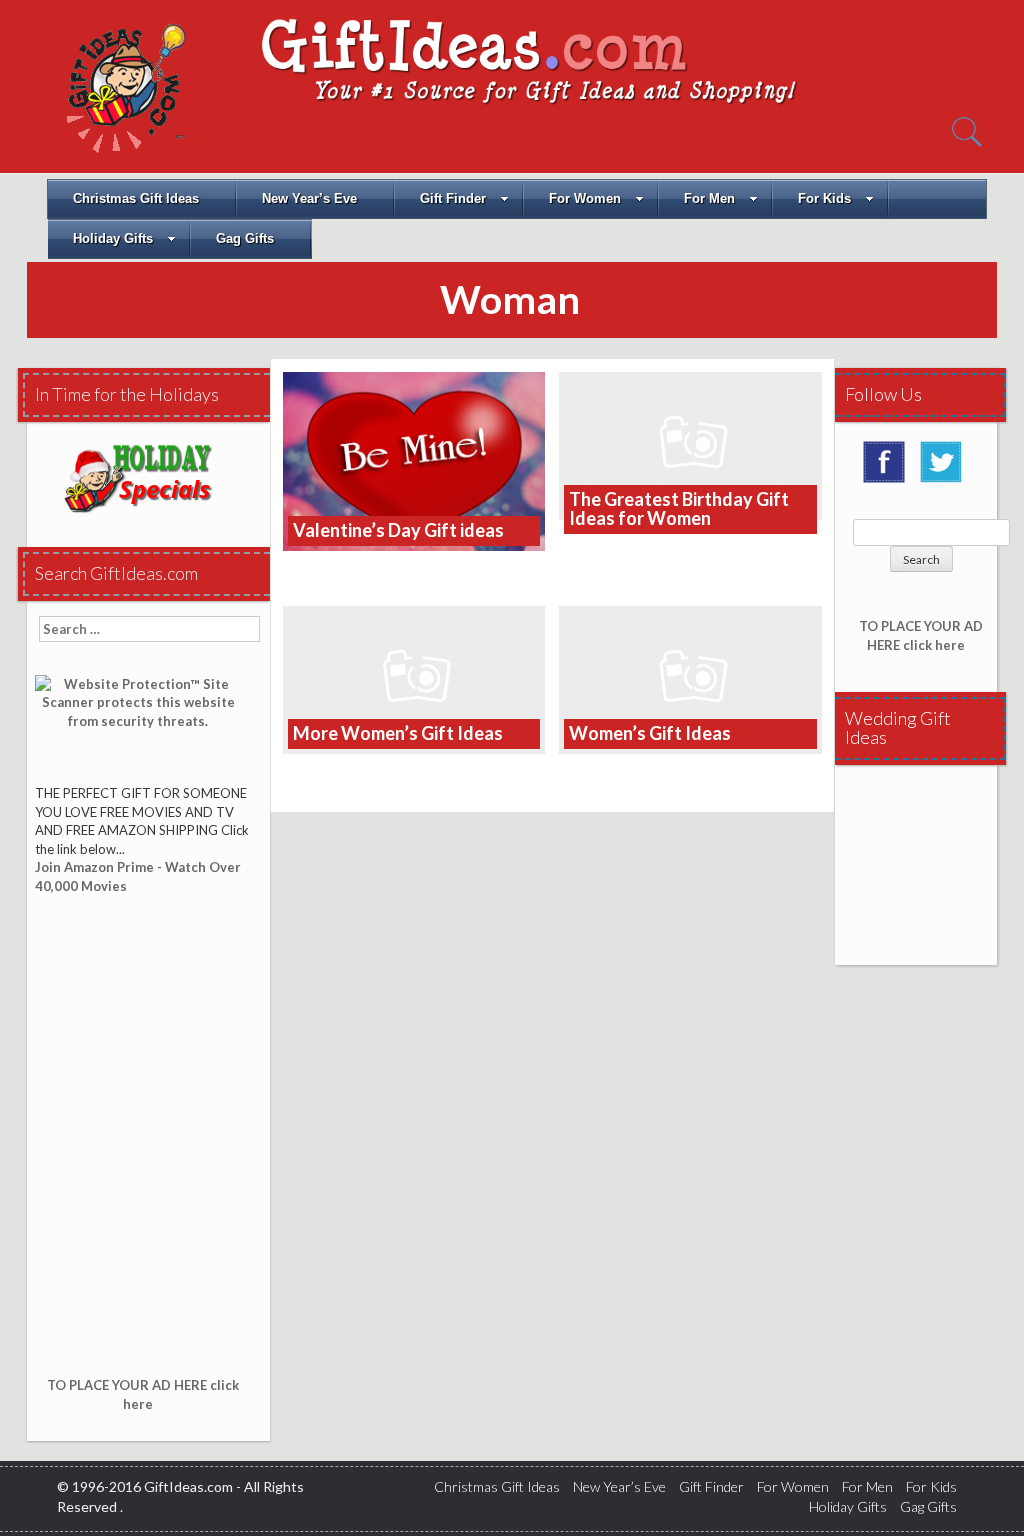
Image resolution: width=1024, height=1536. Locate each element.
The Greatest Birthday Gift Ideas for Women (679, 509)
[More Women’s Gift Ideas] (414, 677)
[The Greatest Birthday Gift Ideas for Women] (690, 443)
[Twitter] (946, 469)
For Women (585, 198)
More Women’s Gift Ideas (398, 733)
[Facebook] (889, 469)
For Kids (824, 198)
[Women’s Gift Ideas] (690, 677)
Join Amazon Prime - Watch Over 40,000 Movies (138, 876)
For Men (709, 198)
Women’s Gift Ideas (650, 733)
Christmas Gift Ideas (136, 198)
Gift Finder (453, 198)
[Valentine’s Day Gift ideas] (414, 459)
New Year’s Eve (309, 198)
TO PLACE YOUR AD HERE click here (143, 1394)
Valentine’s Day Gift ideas (398, 530)
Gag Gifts (245, 238)
